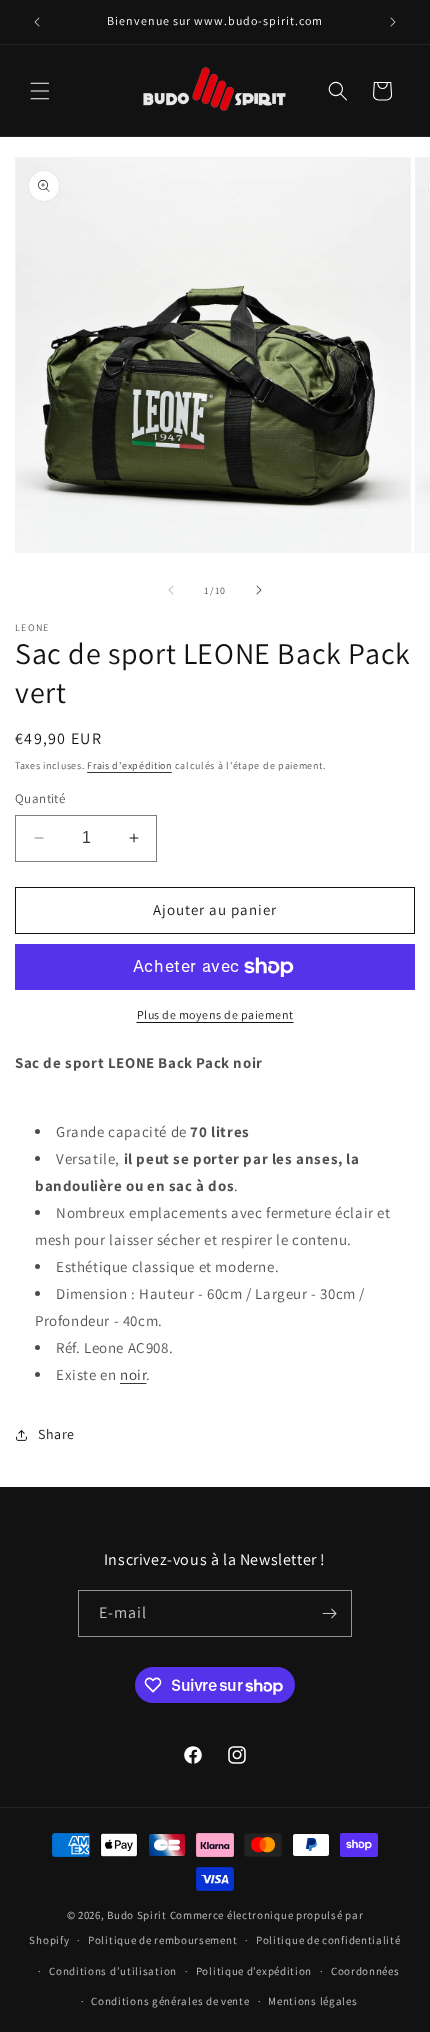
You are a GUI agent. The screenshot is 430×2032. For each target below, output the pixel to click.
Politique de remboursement (162, 1940)
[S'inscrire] (329, 1613)
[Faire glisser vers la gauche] (171, 590)
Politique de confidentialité (328, 1940)
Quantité (40, 798)
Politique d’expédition (254, 1971)
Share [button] (56, 1434)
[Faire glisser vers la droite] (259, 590)
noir (133, 1374)
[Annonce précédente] (37, 22)
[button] (40, 91)
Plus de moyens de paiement (215, 1014)
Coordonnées (365, 1971)
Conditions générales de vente (170, 2001)
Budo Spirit (137, 1915)
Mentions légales (312, 2001)
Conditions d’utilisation (113, 1971)
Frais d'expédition (129, 765)
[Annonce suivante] (393, 22)
